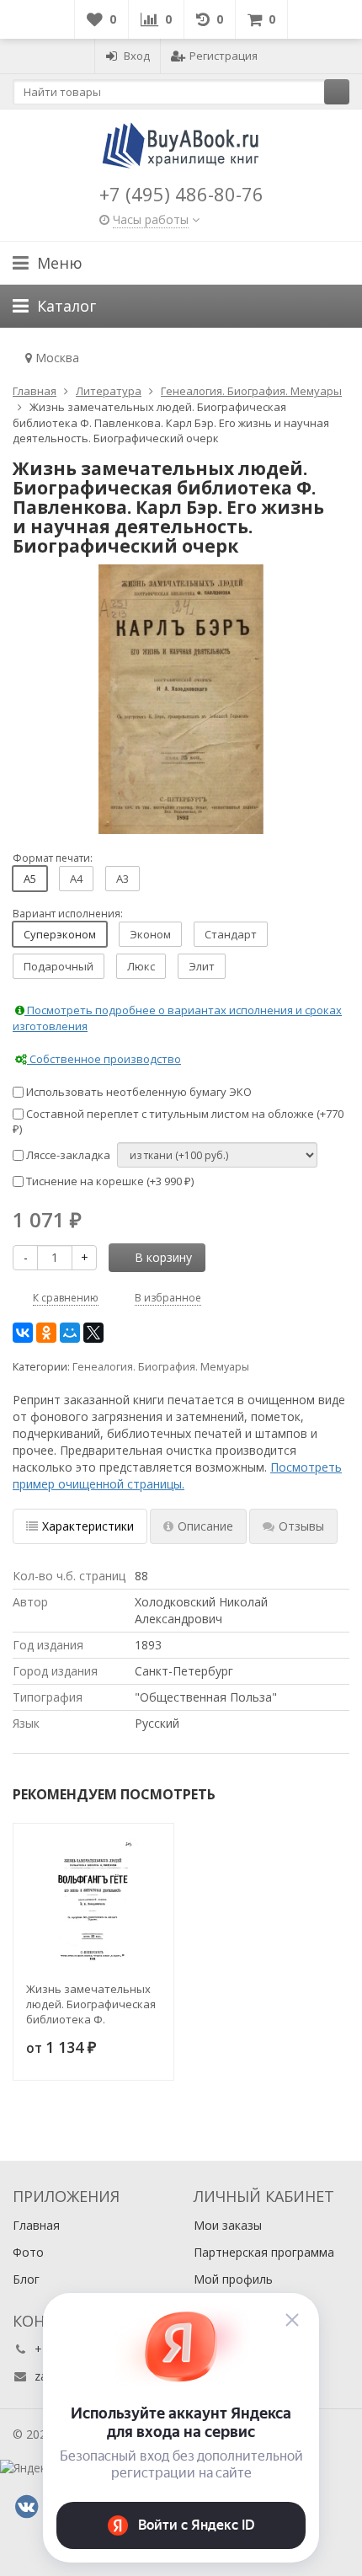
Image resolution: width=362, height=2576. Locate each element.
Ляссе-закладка (67, 1155)
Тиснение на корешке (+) (109, 1181)
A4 (76, 879)
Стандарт (231, 934)
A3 (122, 879)
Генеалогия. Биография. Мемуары (161, 1367)
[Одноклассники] (46, 1333)
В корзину (163, 1257)
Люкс (141, 966)
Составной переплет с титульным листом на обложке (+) (178, 1122)
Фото (28, 2252)
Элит (202, 966)
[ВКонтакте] (23, 1333)
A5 (30, 879)
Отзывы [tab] (301, 1526)
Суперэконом (60, 934)
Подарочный (59, 966)
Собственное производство (104, 1059)
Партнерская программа (264, 2252)
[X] (93, 1333)
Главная (36, 2225)
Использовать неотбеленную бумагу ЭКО (138, 1092)
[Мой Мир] (70, 1333)
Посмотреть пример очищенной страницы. (177, 1475)
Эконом (150, 934)
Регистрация (224, 56)
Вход (137, 56)
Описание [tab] (205, 1526)
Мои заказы (228, 2225)
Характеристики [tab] (88, 1526)
